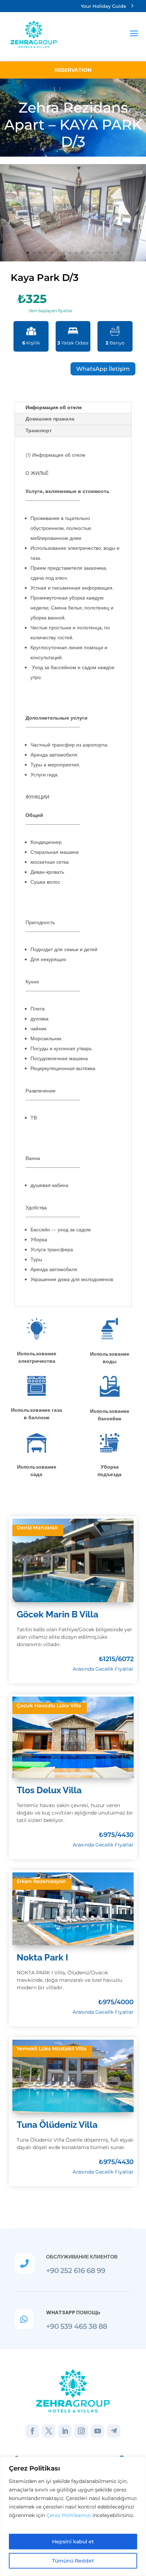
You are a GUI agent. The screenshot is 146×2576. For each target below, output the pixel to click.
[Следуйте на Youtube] (97, 2431)
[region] (73, 2516)
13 (100, 253)
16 (118, 253)
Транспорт (39, 430)
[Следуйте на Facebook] (32, 2431)
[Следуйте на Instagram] (81, 2431)
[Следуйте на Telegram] (114, 2431)
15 (112, 253)
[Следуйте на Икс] (49, 2431)
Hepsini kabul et (73, 2542)
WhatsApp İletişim (103, 369)
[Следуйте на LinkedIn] (65, 2431)
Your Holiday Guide (103, 6)
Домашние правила (50, 419)
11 (88, 253)
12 (94, 253)
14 (106, 253)
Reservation (73, 70)
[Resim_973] (73, 212)
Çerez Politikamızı (69, 2515)
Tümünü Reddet (73, 2561)
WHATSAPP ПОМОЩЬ (73, 2312)
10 (82, 253)
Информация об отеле (54, 407)
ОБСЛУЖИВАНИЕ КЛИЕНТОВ (82, 2257)
